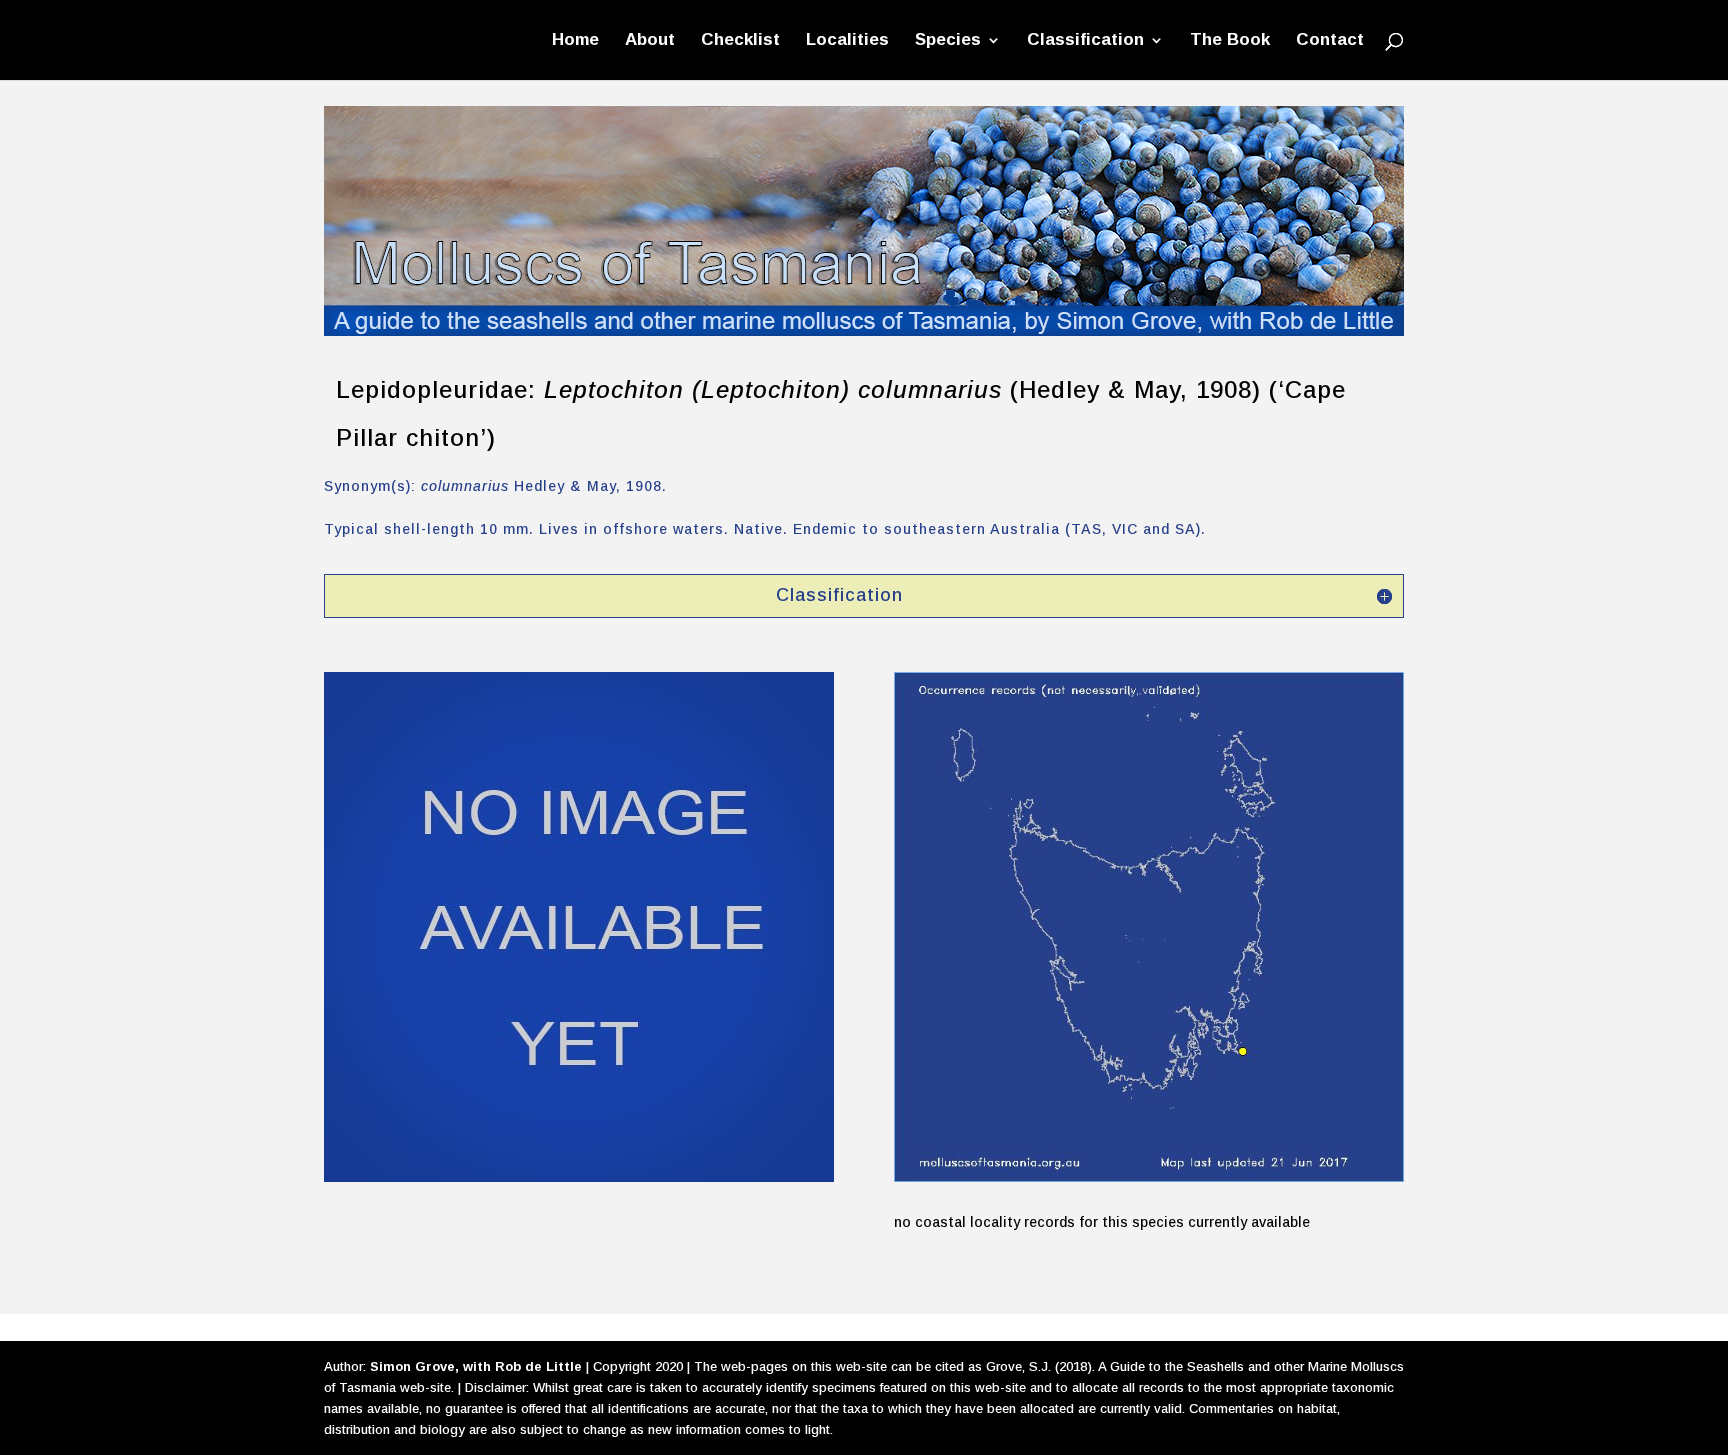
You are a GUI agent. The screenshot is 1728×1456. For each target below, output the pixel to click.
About (650, 41)
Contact (1330, 41)
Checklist (740, 41)
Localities (847, 41)
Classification (1085, 41)
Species (948, 41)
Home (575, 41)
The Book (1230, 41)
